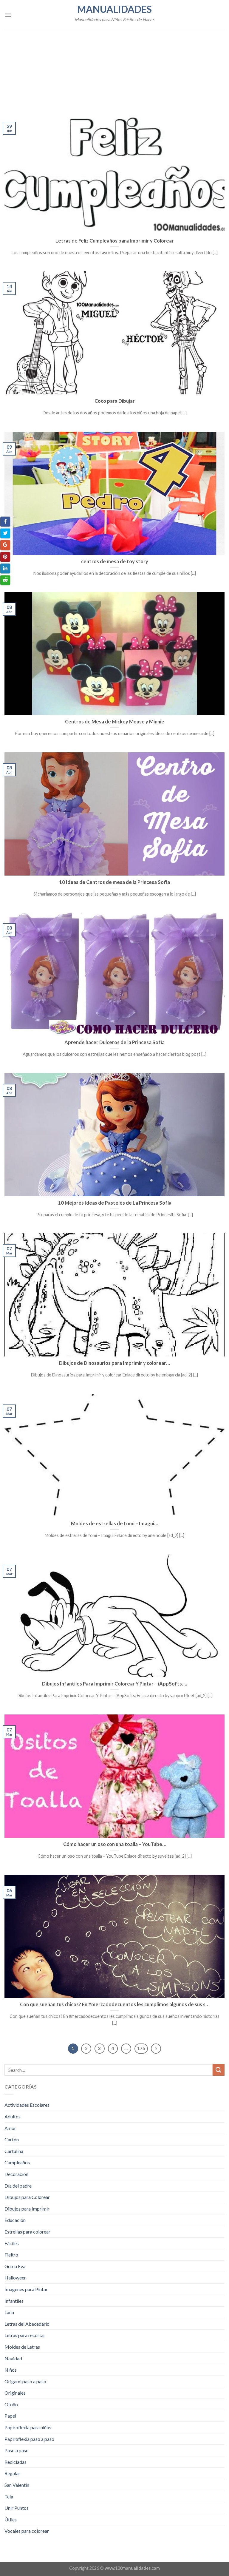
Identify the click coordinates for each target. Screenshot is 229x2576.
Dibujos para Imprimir (27, 2209)
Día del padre (18, 2186)
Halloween (16, 2278)
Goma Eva (15, 2266)
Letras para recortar (25, 2335)
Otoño (11, 2404)
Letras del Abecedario (27, 2324)
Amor (10, 2128)
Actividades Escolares (27, 2105)
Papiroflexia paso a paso (29, 2439)
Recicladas (16, 2462)
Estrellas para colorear (27, 2232)
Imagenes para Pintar (26, 2289)
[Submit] (219, 2070)
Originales (15, 2393)
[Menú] (8, 15)
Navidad (13, 2358)
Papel (10, 2416)
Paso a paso (17, 2450)
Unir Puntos (17, 2508)
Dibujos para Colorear (27, 2197)
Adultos (13, 2116)
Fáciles (12, 2243)
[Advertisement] (114, 67)
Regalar (12, 2473)
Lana (9, 2312)
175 (141, 2048)
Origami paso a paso (25, 2381)
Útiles (11, 2519)
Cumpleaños (17, 2162)
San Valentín (17, 2485)
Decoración (16, 2174)
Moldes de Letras (22, 2347)
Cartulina (14, 2151)
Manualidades (114, 9)
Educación (15, 2220)
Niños (11, 2370)
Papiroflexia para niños (28, 2427)
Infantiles (14, 2301)
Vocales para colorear (27, 2531)
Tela (9, 2496)
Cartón (12, 2139)
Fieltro (11, 2255)
